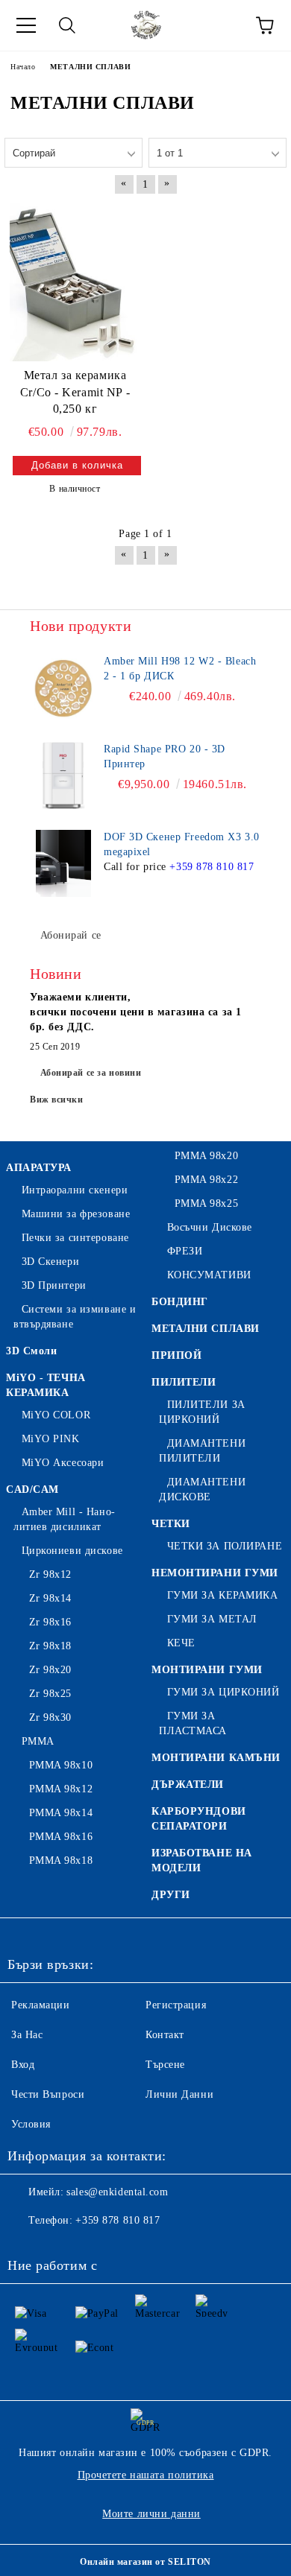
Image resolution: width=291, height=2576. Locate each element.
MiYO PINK (51, 1439)
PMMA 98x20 (206, 1156)
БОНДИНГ (180, 1302)
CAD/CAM (32, 1490)
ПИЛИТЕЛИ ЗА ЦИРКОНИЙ (202, 1412)
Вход (23, 2065)
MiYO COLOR (56, 1415)
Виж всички (57, 1100)
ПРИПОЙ (176, 1355)
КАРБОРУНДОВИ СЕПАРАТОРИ (199, 1819)
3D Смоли (31, 1351)
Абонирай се (71, 935)
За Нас (27, 2035)
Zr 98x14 (50, 1598)
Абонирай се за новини (91, 1073)
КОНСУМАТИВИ (209, 1275)
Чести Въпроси (48, 2094)
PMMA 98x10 (61, 1765)
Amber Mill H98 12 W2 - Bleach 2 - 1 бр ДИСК (180, 669)
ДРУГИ (171, 1895)
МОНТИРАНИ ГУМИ (207, 1670)
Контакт (165, 2035)
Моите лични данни (151, 2514)
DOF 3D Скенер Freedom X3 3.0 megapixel (182, 844)
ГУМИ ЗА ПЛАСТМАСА (193, 1723)
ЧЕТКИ (171, 1524)
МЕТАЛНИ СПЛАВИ (206, 1329)
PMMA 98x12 (61, 1789)
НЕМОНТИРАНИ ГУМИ (215, 1573)
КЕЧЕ (181, 1643)
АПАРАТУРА (39, 1168)
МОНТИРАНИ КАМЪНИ (216, 1758)
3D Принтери (54, 1285)
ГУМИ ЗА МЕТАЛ (212, 1619)
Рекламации (41, 2005)
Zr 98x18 (50, 1646)
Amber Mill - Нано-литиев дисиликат (65, 1519)
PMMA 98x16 (61, 1837)
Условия (31, 2124)
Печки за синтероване (75, 1238)
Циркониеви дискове (72, 1551)
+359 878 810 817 (212, 867)
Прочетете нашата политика (146, 2475)
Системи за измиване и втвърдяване (75, 1317)
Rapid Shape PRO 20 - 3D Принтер (165, 756)
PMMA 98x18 (61, 1860)
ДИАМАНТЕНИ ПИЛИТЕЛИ (202, 1451)
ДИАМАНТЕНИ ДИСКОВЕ (202, 1490)
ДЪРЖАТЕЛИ (188, 1785)
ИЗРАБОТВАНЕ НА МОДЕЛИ (202, 1860)
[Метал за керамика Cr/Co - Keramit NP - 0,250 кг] (75, 282)
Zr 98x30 (50, 1717)
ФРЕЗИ (185, 1251)
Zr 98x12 (50, 1574)
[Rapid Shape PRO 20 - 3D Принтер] (63, 775)
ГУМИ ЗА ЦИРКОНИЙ (223, 1692)
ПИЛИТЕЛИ (184, 1382)
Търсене (165, 2065)
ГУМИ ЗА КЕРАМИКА (223, 1595)
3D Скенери (50, 1262)
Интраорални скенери (75, 1190)
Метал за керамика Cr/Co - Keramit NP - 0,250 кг (75, 392)
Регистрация (176, 2005)
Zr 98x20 (50, 1670)
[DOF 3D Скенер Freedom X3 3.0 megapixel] (63, 863)
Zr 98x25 (50, 1694)
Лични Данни (179, 2094)
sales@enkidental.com (117, 2192)
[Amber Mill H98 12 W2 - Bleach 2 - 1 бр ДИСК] (63, 688)
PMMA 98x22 (206, 1180)
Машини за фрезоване (76, 1214)
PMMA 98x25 (206, 1203)
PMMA (38, 1741)
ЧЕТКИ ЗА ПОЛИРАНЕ (225, 1546)
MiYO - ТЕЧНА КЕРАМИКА (46, 1385)
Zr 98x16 (50, 1622)
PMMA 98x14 (61, 1813)
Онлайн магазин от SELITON (145, 2562)
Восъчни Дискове (210, 1227)
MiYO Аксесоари (63, 1463)
